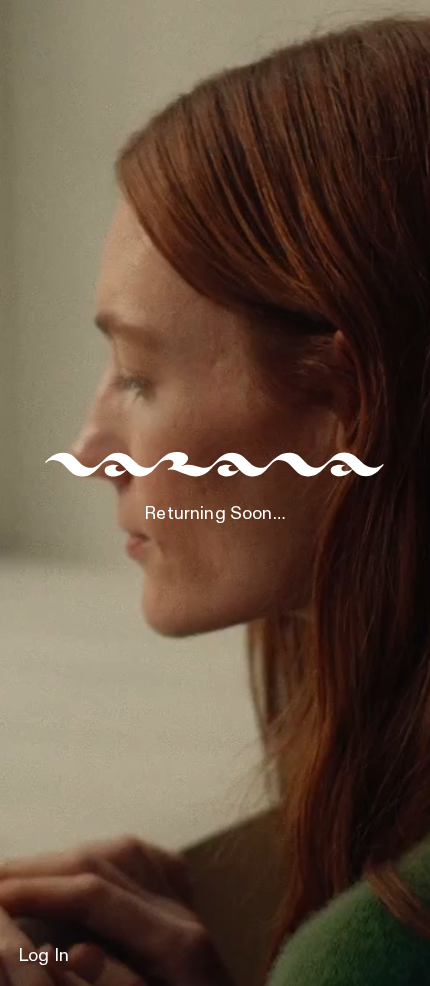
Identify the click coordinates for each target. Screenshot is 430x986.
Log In (43, 956)
